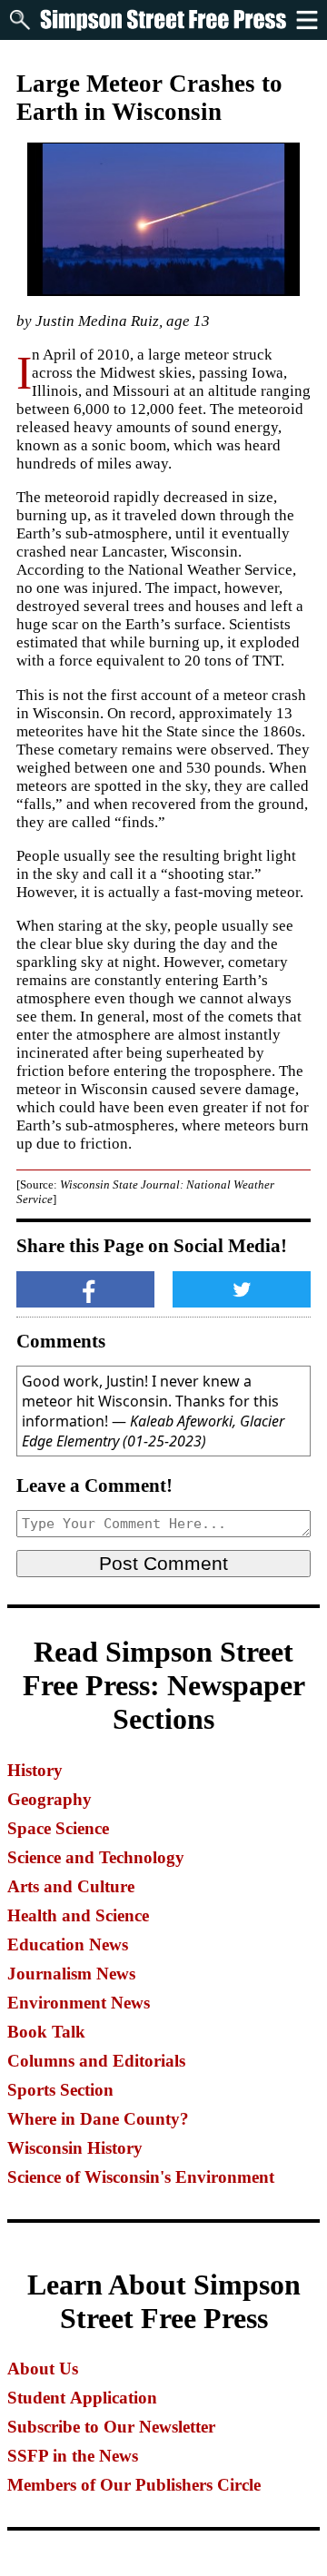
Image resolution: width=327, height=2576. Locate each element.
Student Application (82, 2398)
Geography (50, 1799)
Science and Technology (96, 1857)
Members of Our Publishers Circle (134, 2485)
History (35, 1770)
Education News (68, 1944)
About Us (43, 2369)
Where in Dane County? (98, 2119)
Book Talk (46, 2032)
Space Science (58, 1828)
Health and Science (78, 1915)
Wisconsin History (75, 2148)
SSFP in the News (73, 2456)
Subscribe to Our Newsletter (111, 2427)
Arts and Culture (71, 1886)
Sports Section (60, 2090)
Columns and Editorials (96, 2061)
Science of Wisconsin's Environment (141, 2177)
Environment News (79, 2003)
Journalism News (71, 1974)
